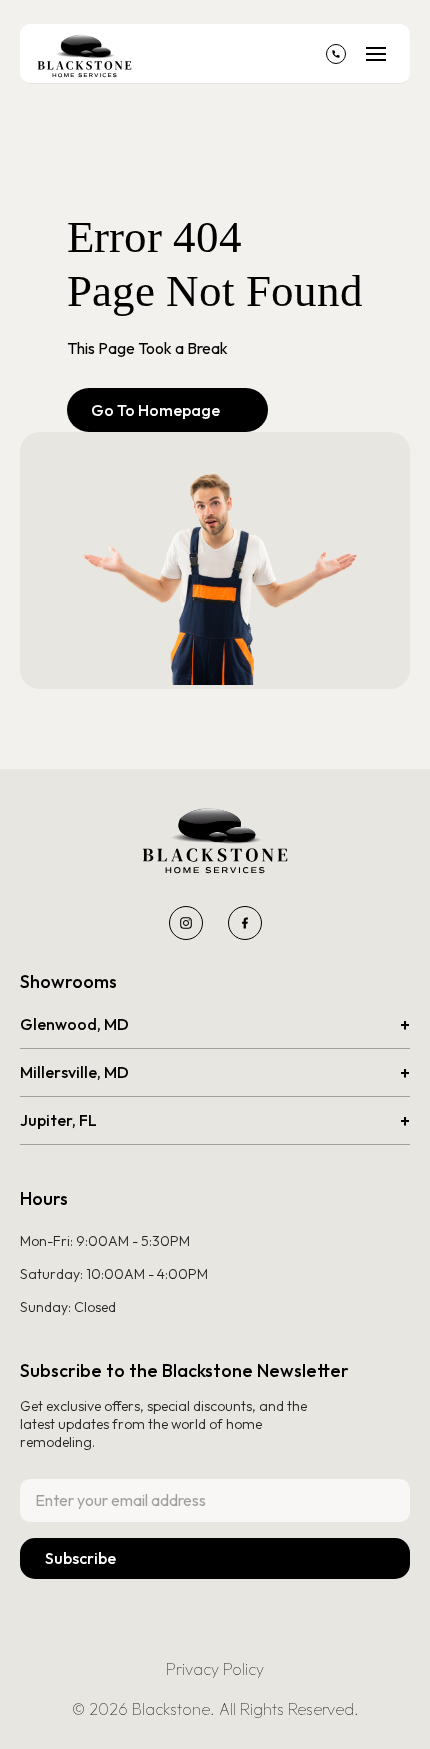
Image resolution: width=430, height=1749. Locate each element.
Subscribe (80, 1558)
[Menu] (376, 54)
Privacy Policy (215, 1669)
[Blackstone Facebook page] (245, 923)
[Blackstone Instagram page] (186, 923)
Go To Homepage (167, 410)
